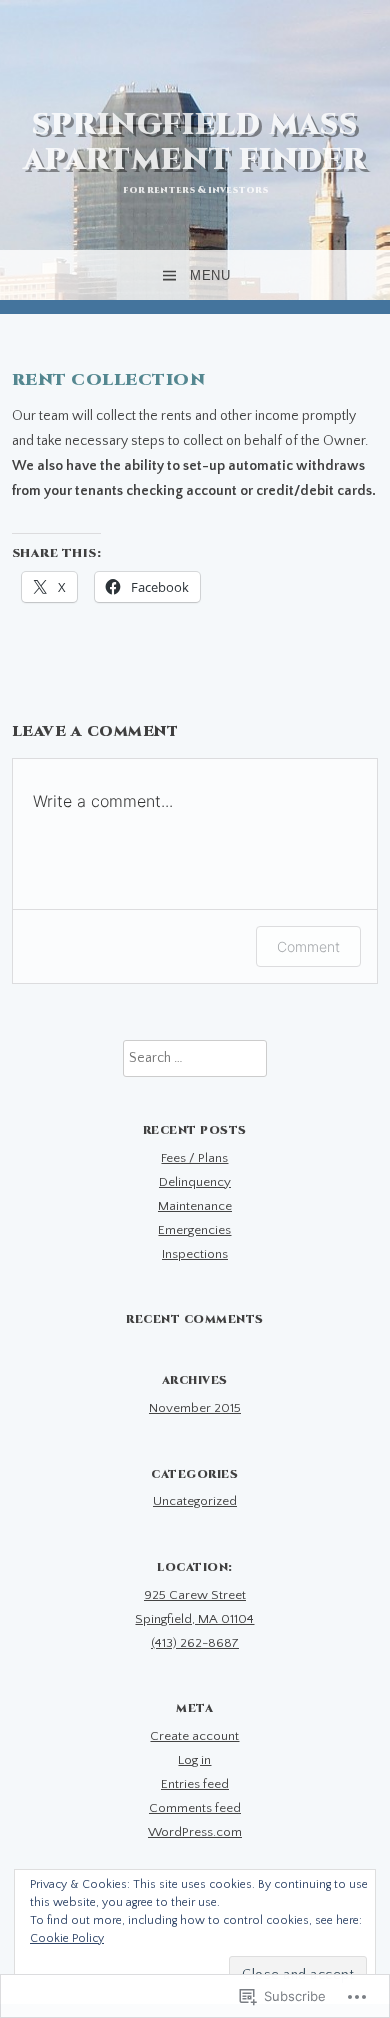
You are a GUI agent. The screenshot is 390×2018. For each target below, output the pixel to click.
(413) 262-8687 (195, 1643)
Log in (194, 1760)
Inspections (195, 1254)
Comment (308, 946)
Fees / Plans (194, 1158)
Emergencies (194, 1230)
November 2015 (195, 1408)
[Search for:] (195, 1058)
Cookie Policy (67, 1938)
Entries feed (195, 1784)
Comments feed (195, 1808)
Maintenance (195, 1206)
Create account (194, 1736)
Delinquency (195, 1182)
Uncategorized (195, 1501)
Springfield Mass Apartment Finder (195, 142)
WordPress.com (195, 1832)
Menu (210, 275)
